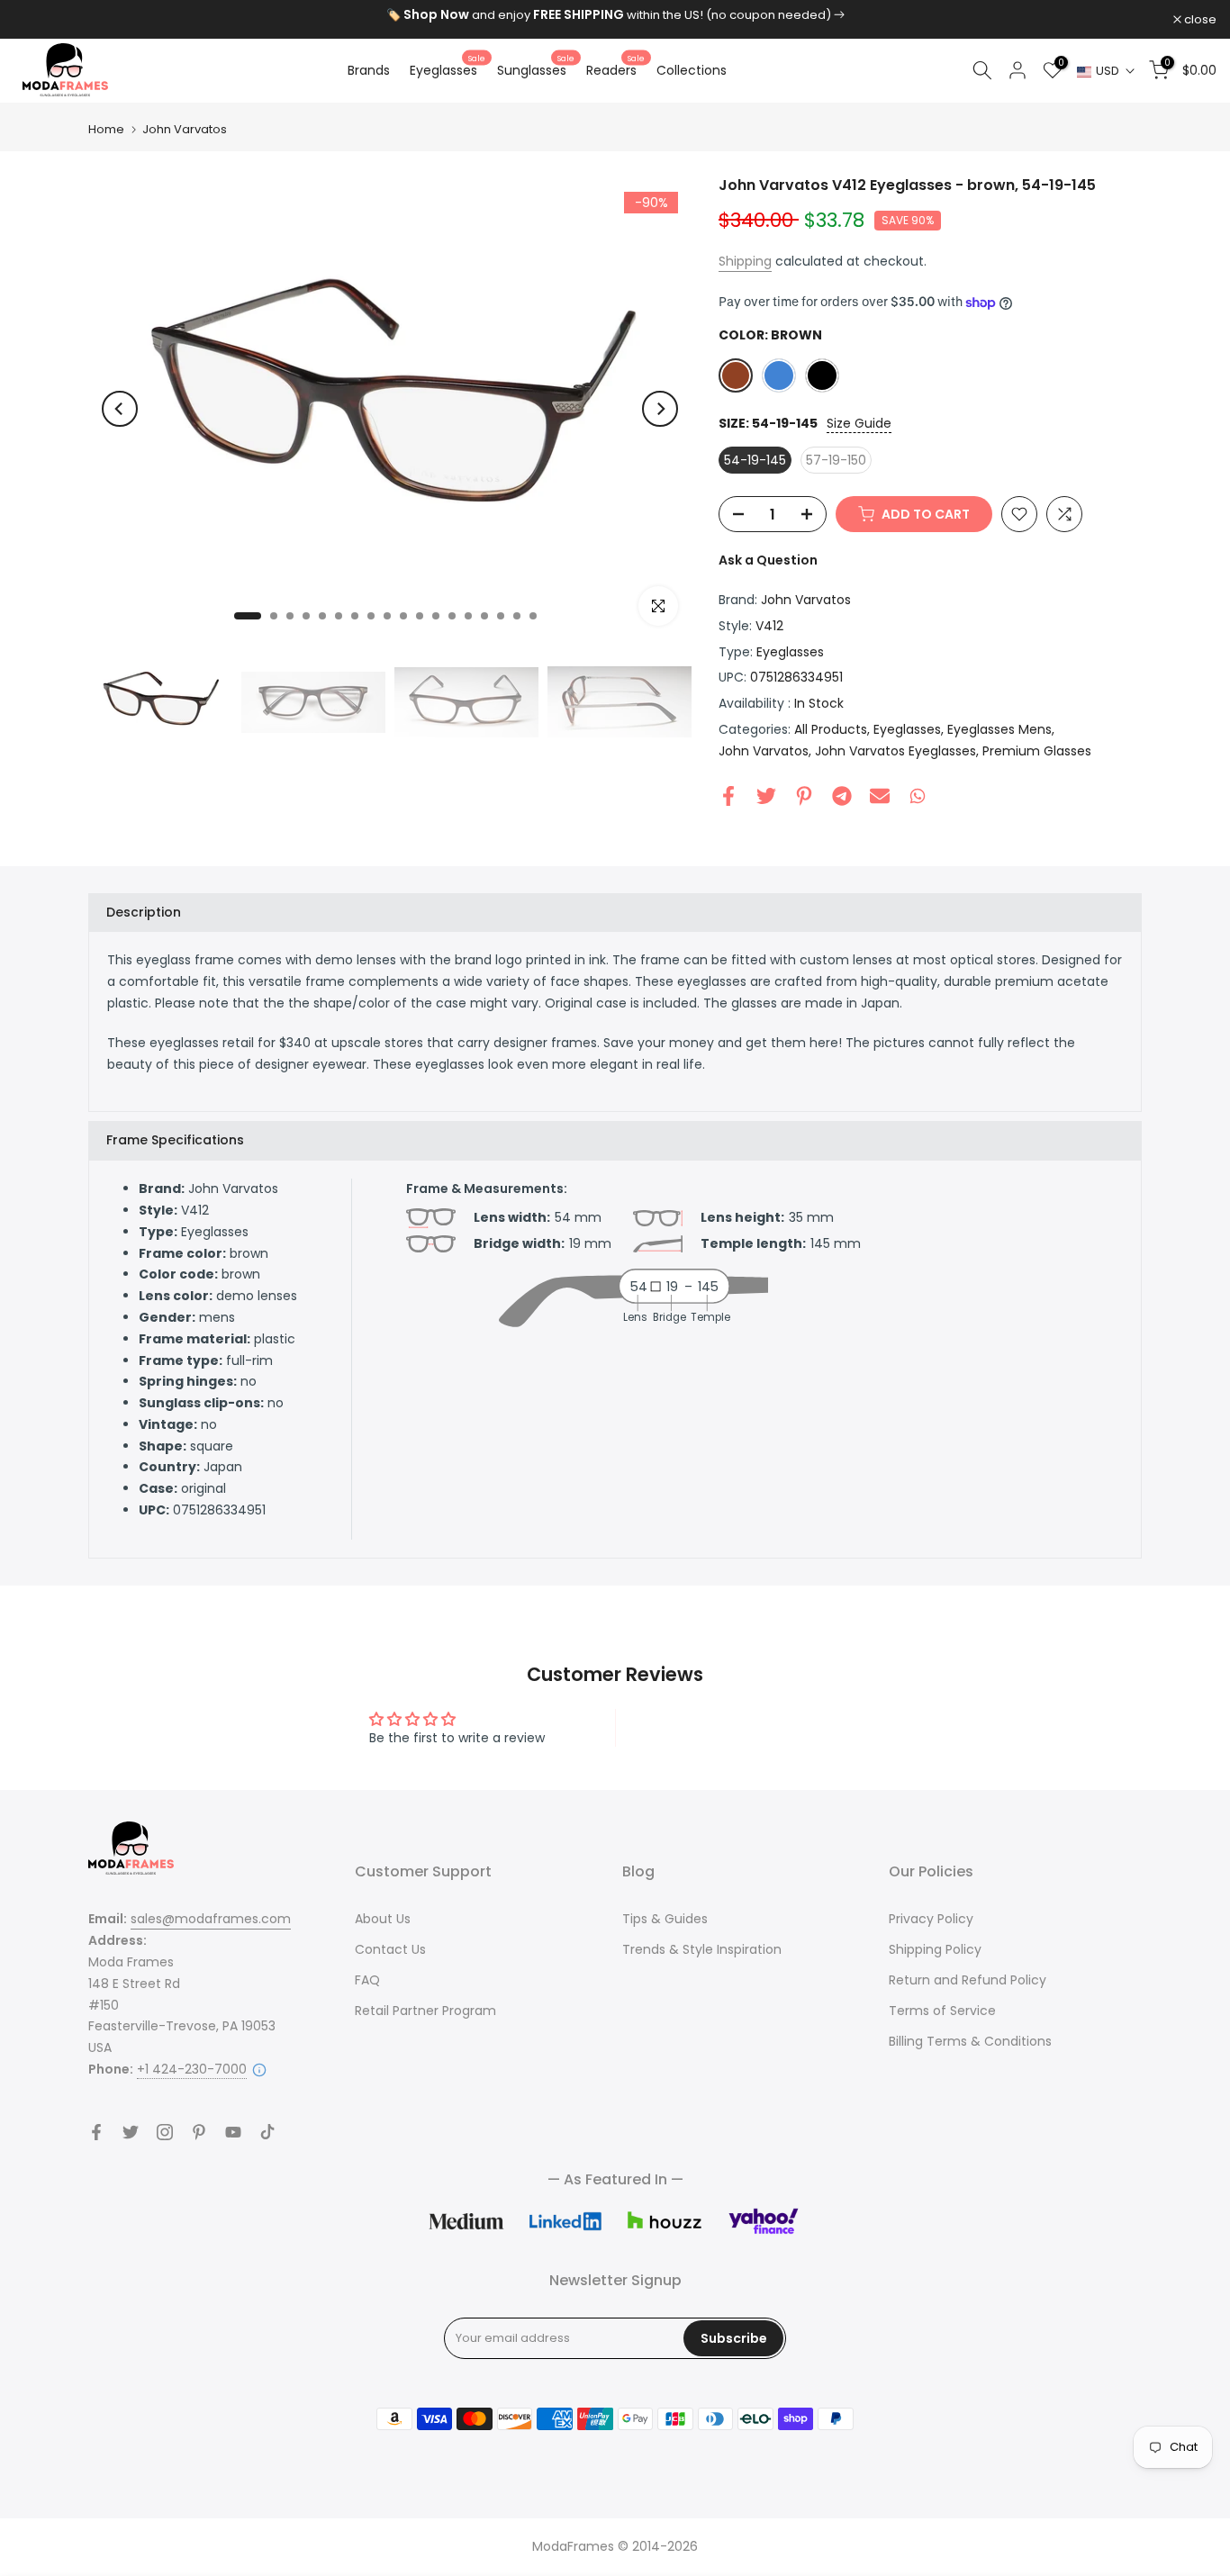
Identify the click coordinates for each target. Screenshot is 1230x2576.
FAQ (367, 1980)
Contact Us (390, 1949)
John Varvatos (185, 129)
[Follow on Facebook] (96, 2132)
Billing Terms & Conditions (970, 2041)
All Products (831, 729)
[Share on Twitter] (766, 796)
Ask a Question (768, 560)
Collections (692, 70)
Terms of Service (942, 2011)
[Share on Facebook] (728, 796)
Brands (369, 70)
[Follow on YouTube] (233, 2132)
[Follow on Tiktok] (267, 2132)
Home (106, 129)
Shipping (745, 261)
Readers (615, 69)
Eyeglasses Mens (999, 729)
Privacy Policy (931, 1919)
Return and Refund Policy (968, 1980)
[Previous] (120, 409)
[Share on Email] (880, 796)
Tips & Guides (665, 1919)
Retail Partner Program (425, 2011)
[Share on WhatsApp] (918, 796)
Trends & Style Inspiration (702, 1949)
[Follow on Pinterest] (199, 2132)
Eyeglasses (448, 69)
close (39, 19)
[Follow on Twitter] (131, 2132)
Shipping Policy (935, 1949)
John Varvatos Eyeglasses (895, 751)
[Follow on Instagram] (165, 2132)
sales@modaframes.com (211, 1919)
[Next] (660, 409)
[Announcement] (615, 15)
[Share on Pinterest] (804, 796)
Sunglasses (536, 69)
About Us (383, 1919)
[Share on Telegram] (842, 796)
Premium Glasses (1037, 751)
